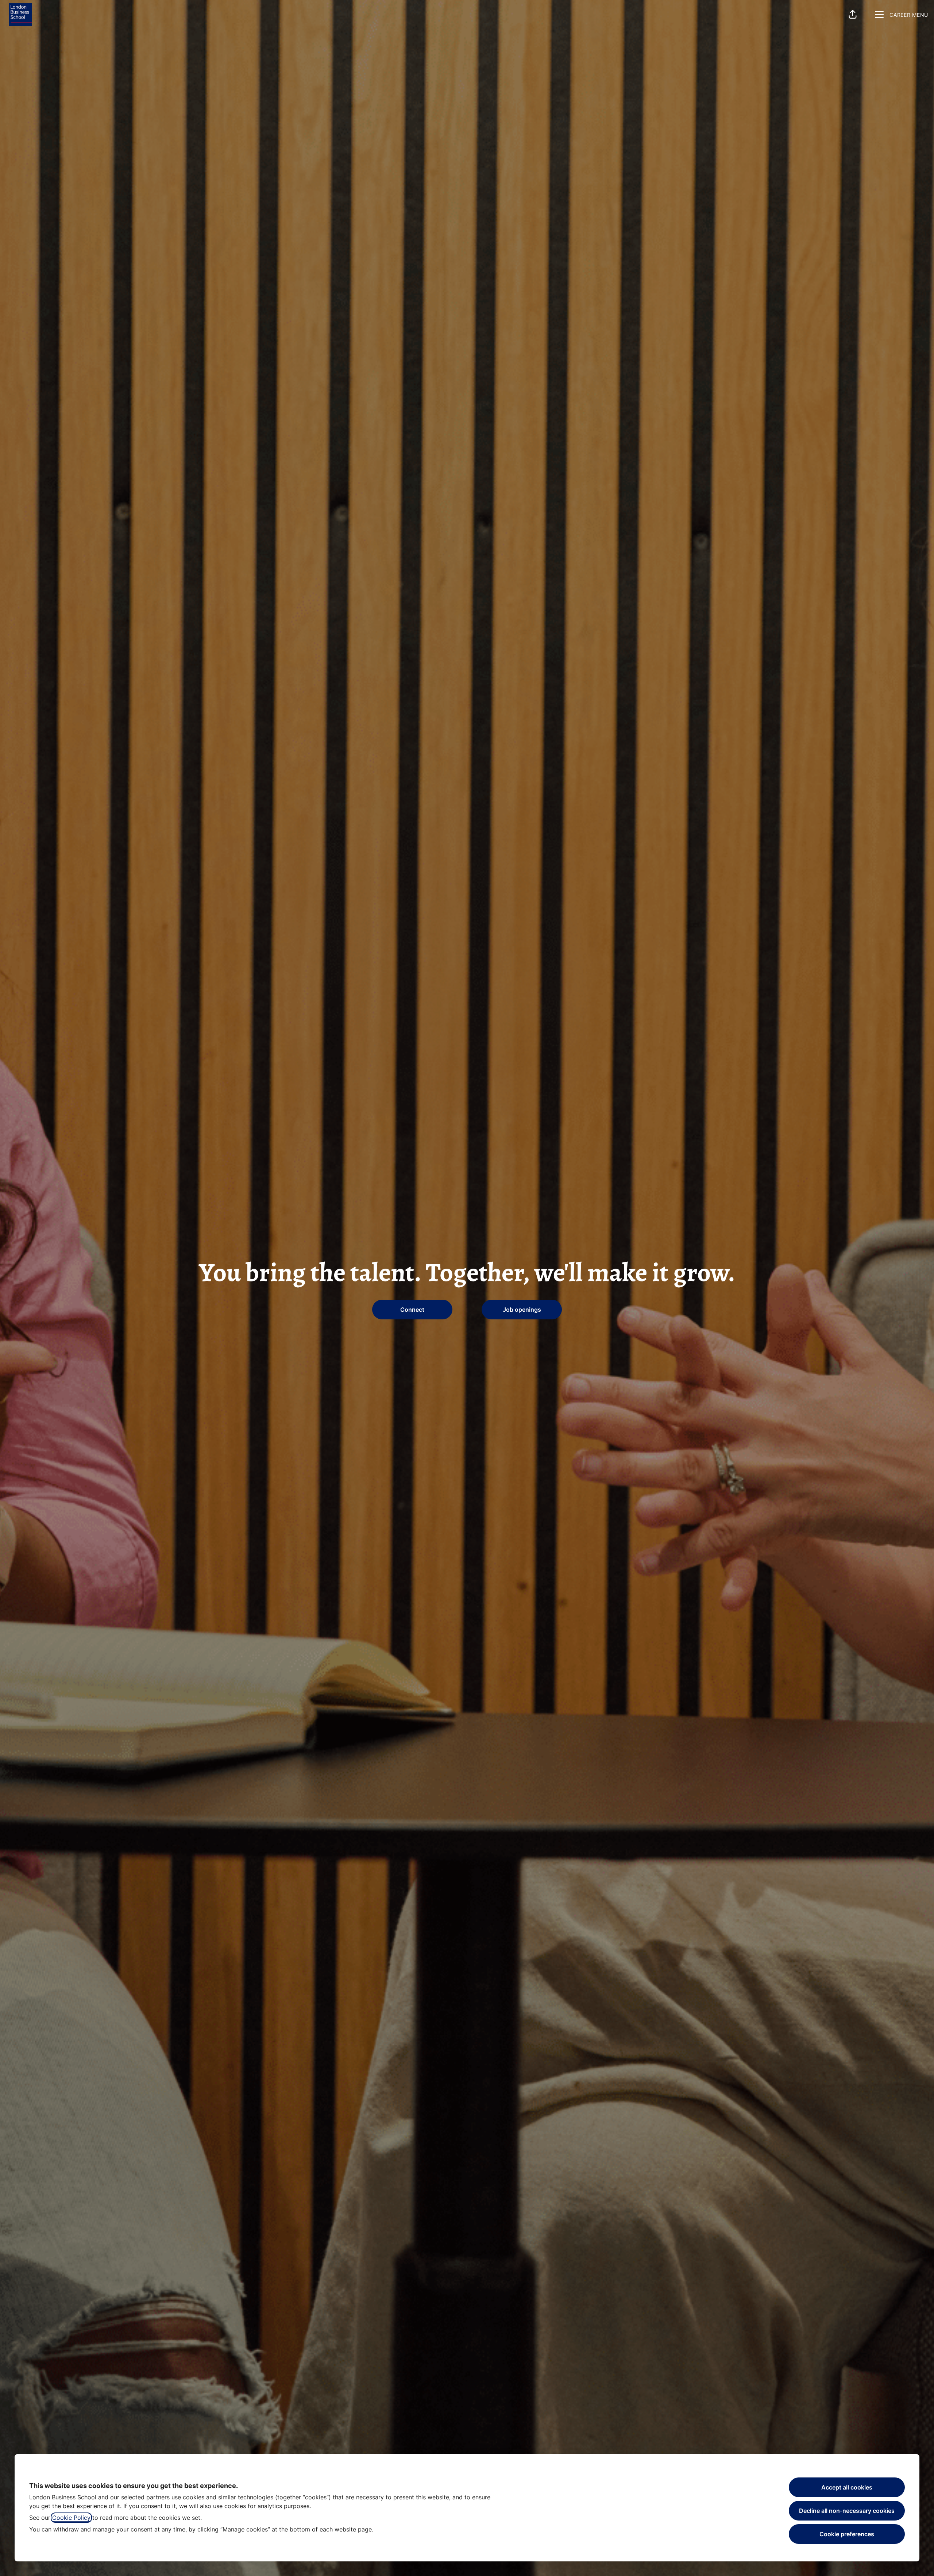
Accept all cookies (847, 2487)
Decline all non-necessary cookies (847, 2511)
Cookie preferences (847, 2534)
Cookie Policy (71, 2518)
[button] (853, 15)
